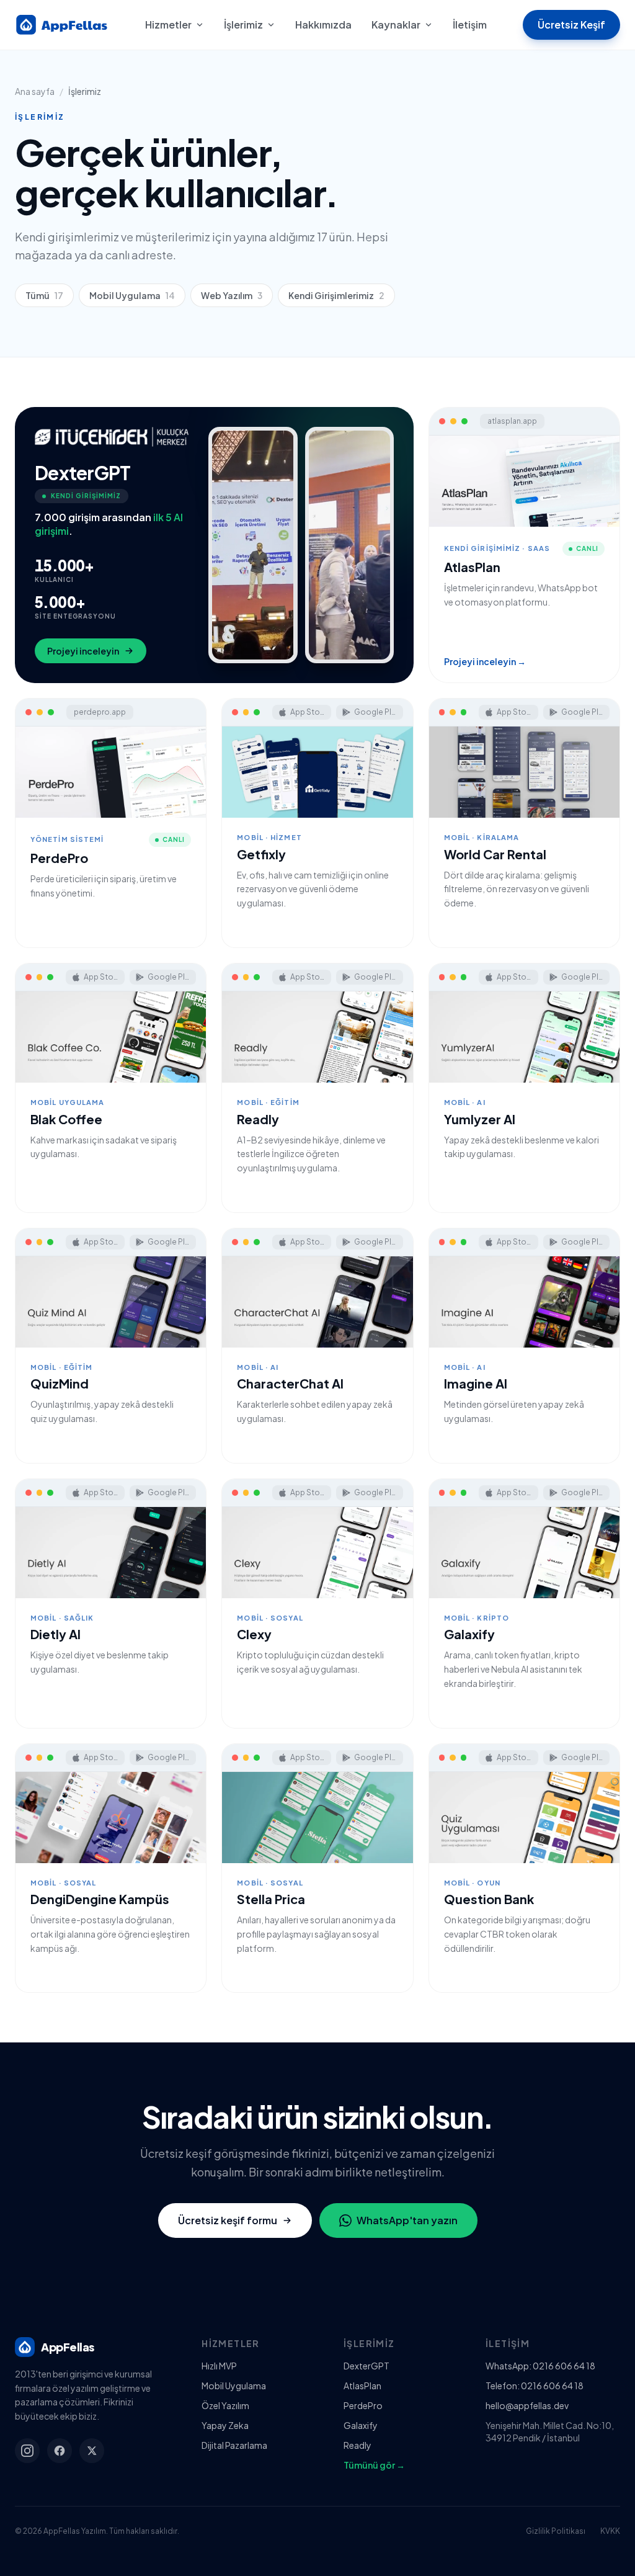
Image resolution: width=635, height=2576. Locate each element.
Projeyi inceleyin (83, 651)
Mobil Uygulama (132, 295)
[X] (92, 2451)
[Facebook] (60, 2451)
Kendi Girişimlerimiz (336, 295)
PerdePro (363, 2405)
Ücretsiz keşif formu (228, 2220)
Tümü (44, 295)
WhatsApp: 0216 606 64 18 (540, 2366)
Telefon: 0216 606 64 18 (535, 2386)
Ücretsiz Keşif (571, 25)
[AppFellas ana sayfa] (62, 25)
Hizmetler (168, 25)
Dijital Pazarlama (234, 2445)
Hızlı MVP (219, 2366)
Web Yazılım (232, 295)
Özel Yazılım (225, 2405)
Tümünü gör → (374, 2465)
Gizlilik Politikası (556, 2531)
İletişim (470, 25)
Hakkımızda (323, 25)
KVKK (610, 2531)
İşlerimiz (243, 25)
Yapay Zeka (225, 2425)
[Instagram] (27, 2451)
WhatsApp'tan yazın (407, 2220)
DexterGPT (366, 2366)
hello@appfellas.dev (527, 2405)
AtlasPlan (362, 2386)
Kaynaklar (396, 25)
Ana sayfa (35, 91)
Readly (357, 2445)
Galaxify (361, 2425)
